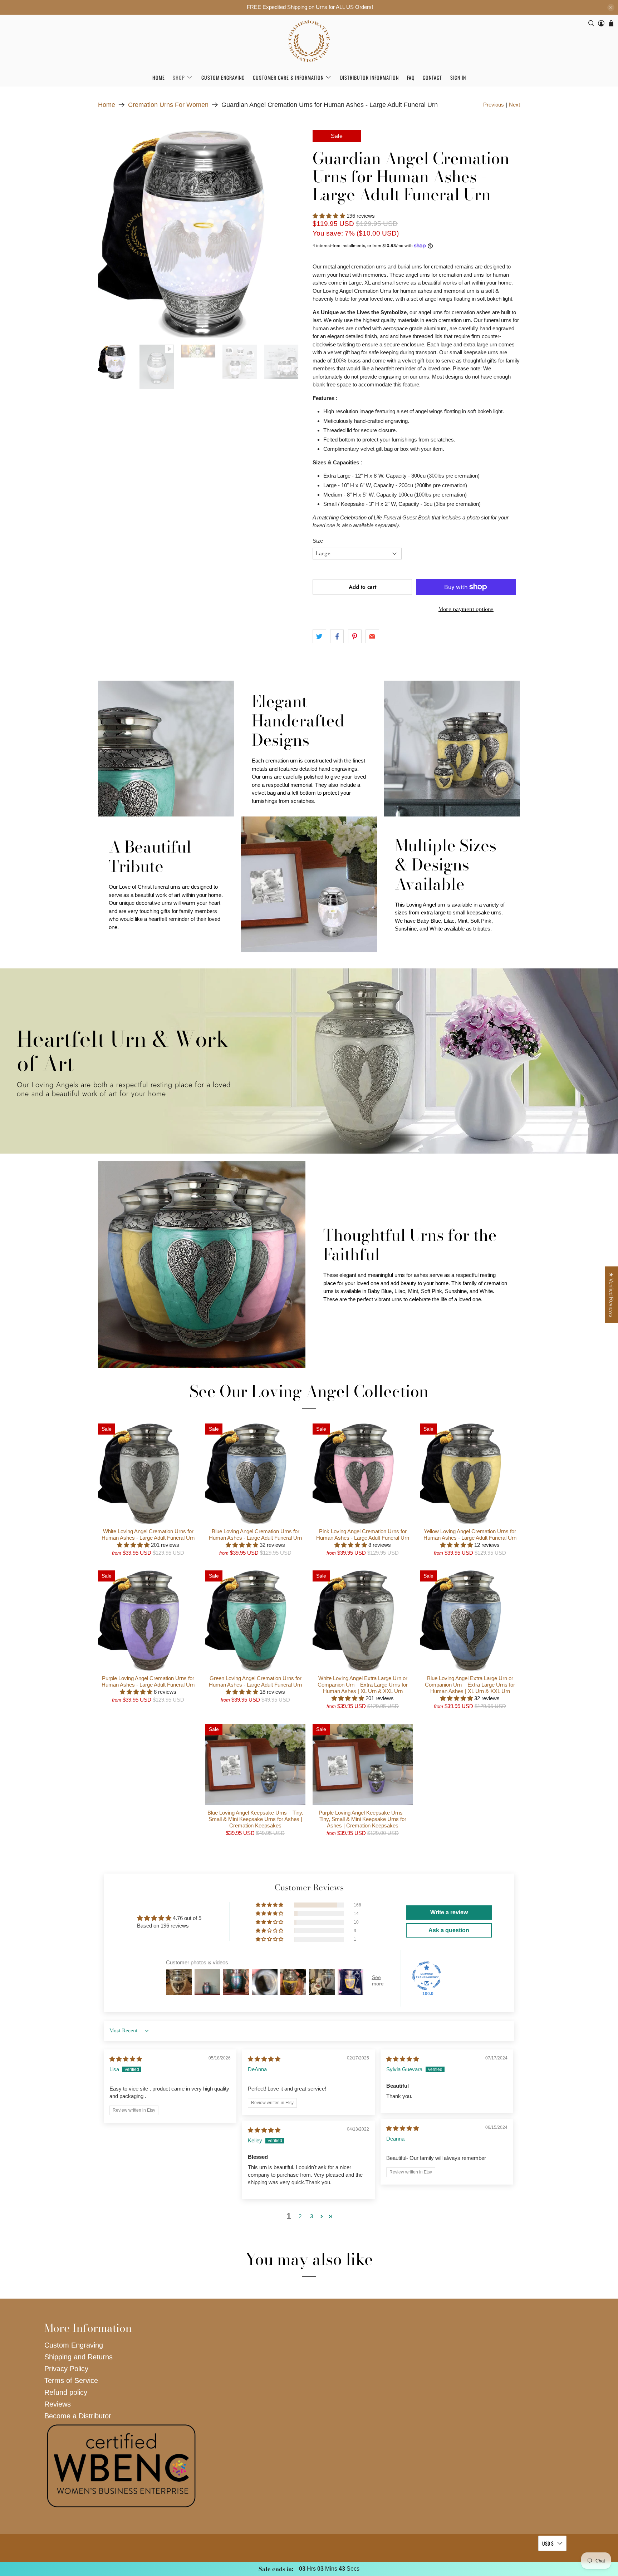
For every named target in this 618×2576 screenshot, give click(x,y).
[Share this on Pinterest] (355, 636)
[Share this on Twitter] (319, 636)
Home (159, 77)
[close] (611, 8)
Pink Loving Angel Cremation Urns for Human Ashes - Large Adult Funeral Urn (363, 1534)
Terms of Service (71, 2380)
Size (318, 541)
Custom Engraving (223, 77)
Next (514, 105)
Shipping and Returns (79, 2357)
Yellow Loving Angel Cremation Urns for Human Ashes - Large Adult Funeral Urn (470, 1534)
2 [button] (300, 2216)
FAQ (411, 77)
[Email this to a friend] (372, 636)
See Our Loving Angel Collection (309, 1391)
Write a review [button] (449, 1912)
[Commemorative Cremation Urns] (309, 41)
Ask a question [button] (449, 1930)
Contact (432, 77)
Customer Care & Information (288, 77)
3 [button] (312, 2216)
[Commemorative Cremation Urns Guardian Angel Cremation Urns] (202, 234)
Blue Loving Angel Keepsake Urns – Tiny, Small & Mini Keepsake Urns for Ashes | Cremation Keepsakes (255, 1819)
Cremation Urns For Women (168, 105)
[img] (126, 2059)
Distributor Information (369, 77)
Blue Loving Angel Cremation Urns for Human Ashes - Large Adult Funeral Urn (255, 1534)
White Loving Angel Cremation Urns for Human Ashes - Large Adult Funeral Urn (148, 1534)
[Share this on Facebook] (337, 636)
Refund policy (66, 2392)
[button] (329, 216)
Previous (494, 105)
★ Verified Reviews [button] (611, 1295)
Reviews (58, 2404)
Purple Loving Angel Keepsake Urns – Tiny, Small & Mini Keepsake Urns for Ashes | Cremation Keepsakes (363, 1819)
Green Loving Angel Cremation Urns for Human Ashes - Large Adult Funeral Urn (255, 1681)
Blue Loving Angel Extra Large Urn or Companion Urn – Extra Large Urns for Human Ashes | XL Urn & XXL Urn (470, 1685)
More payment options (466, 609)
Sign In (458, 77)
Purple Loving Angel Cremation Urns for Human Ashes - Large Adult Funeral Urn (148, 1681)
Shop (179, 77)
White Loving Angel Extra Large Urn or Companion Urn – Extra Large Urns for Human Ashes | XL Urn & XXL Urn (363, 1685)
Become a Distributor (78, 2416)
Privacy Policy (66, 2369)
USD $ (548, 2543)
